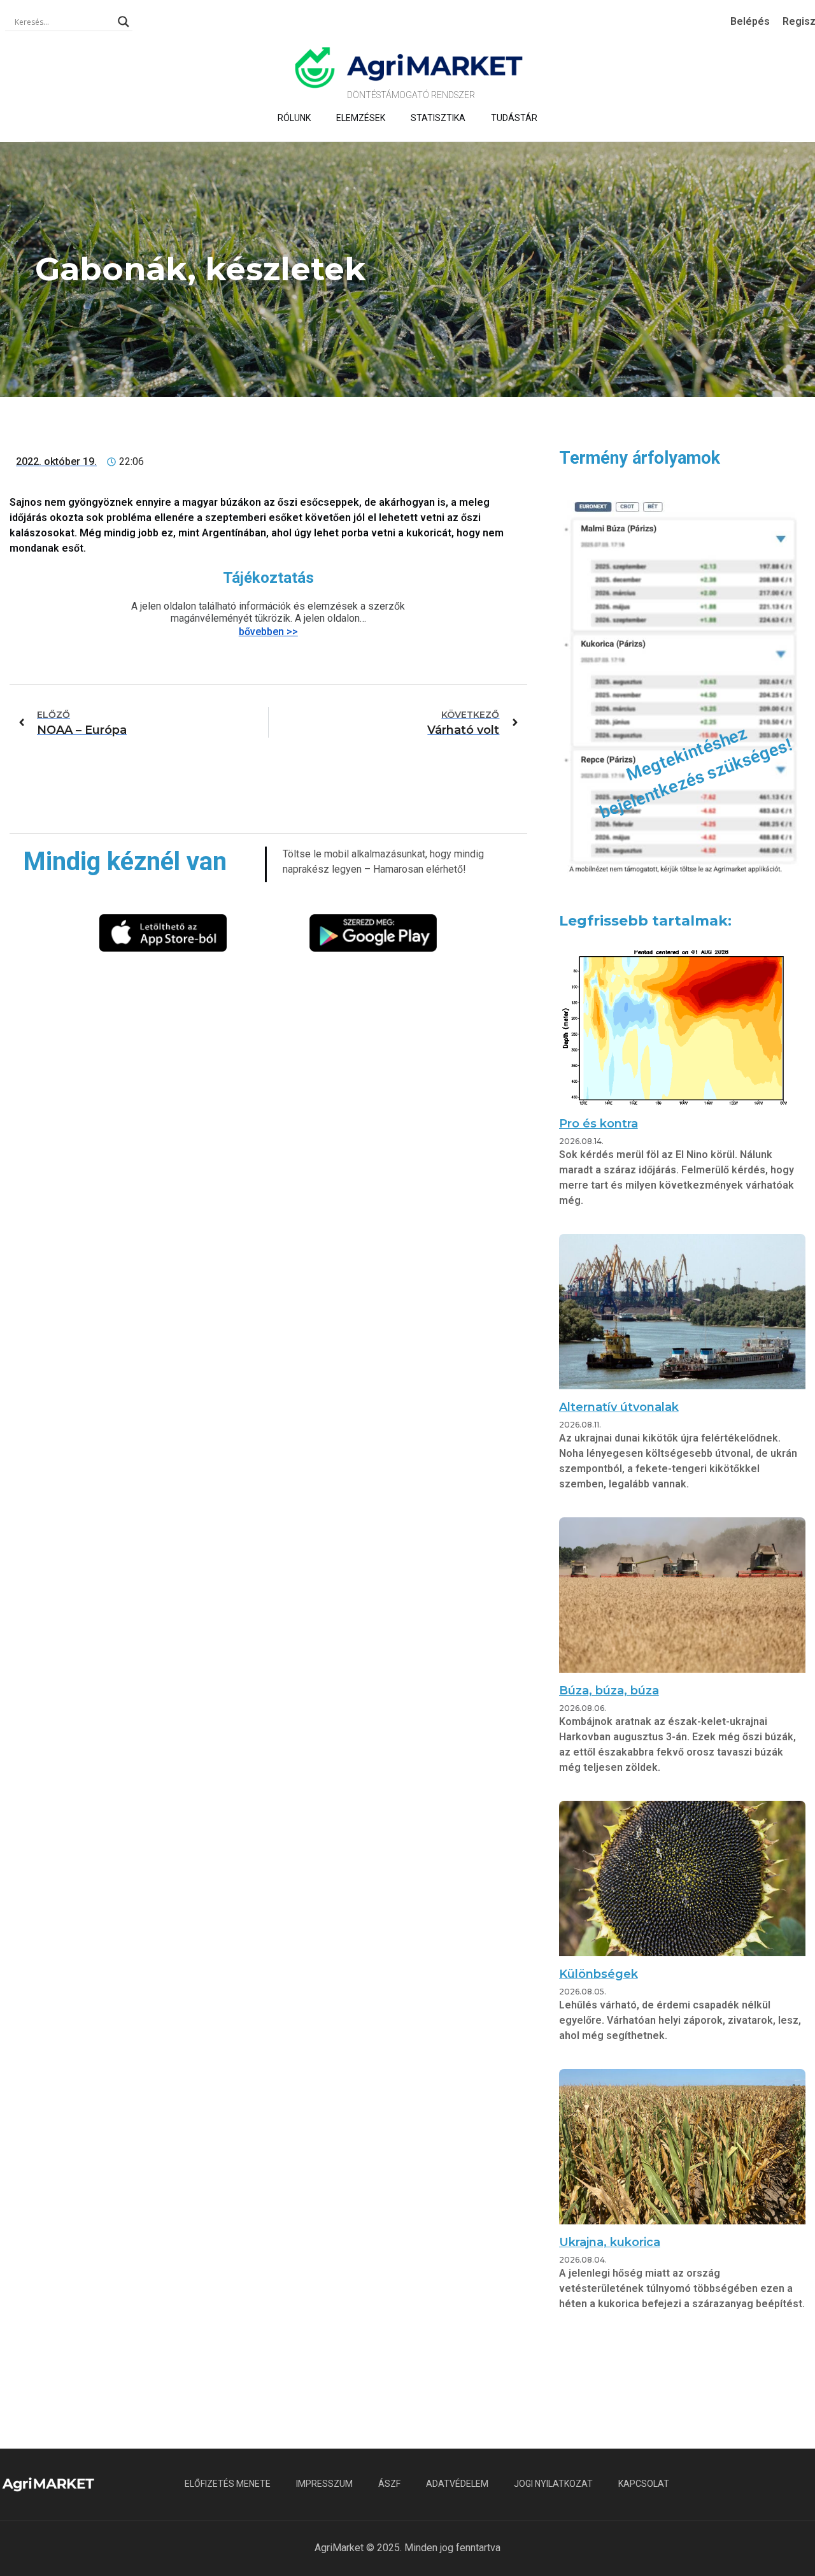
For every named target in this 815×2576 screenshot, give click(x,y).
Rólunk (294, 118)
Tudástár (514, 118)
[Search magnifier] (124, 22)
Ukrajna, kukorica (610, 2242)
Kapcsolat (644, 2484)
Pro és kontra (599, 1124)
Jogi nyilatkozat (553, 2484)
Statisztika (438, 118)
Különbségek (599, 1974)
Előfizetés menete (228, 2484)
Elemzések (361, 118)
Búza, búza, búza (609, 1691)
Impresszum (324, 2484)
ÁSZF (389, 2484)
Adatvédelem (457, 2484)
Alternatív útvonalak (619, 1407)
